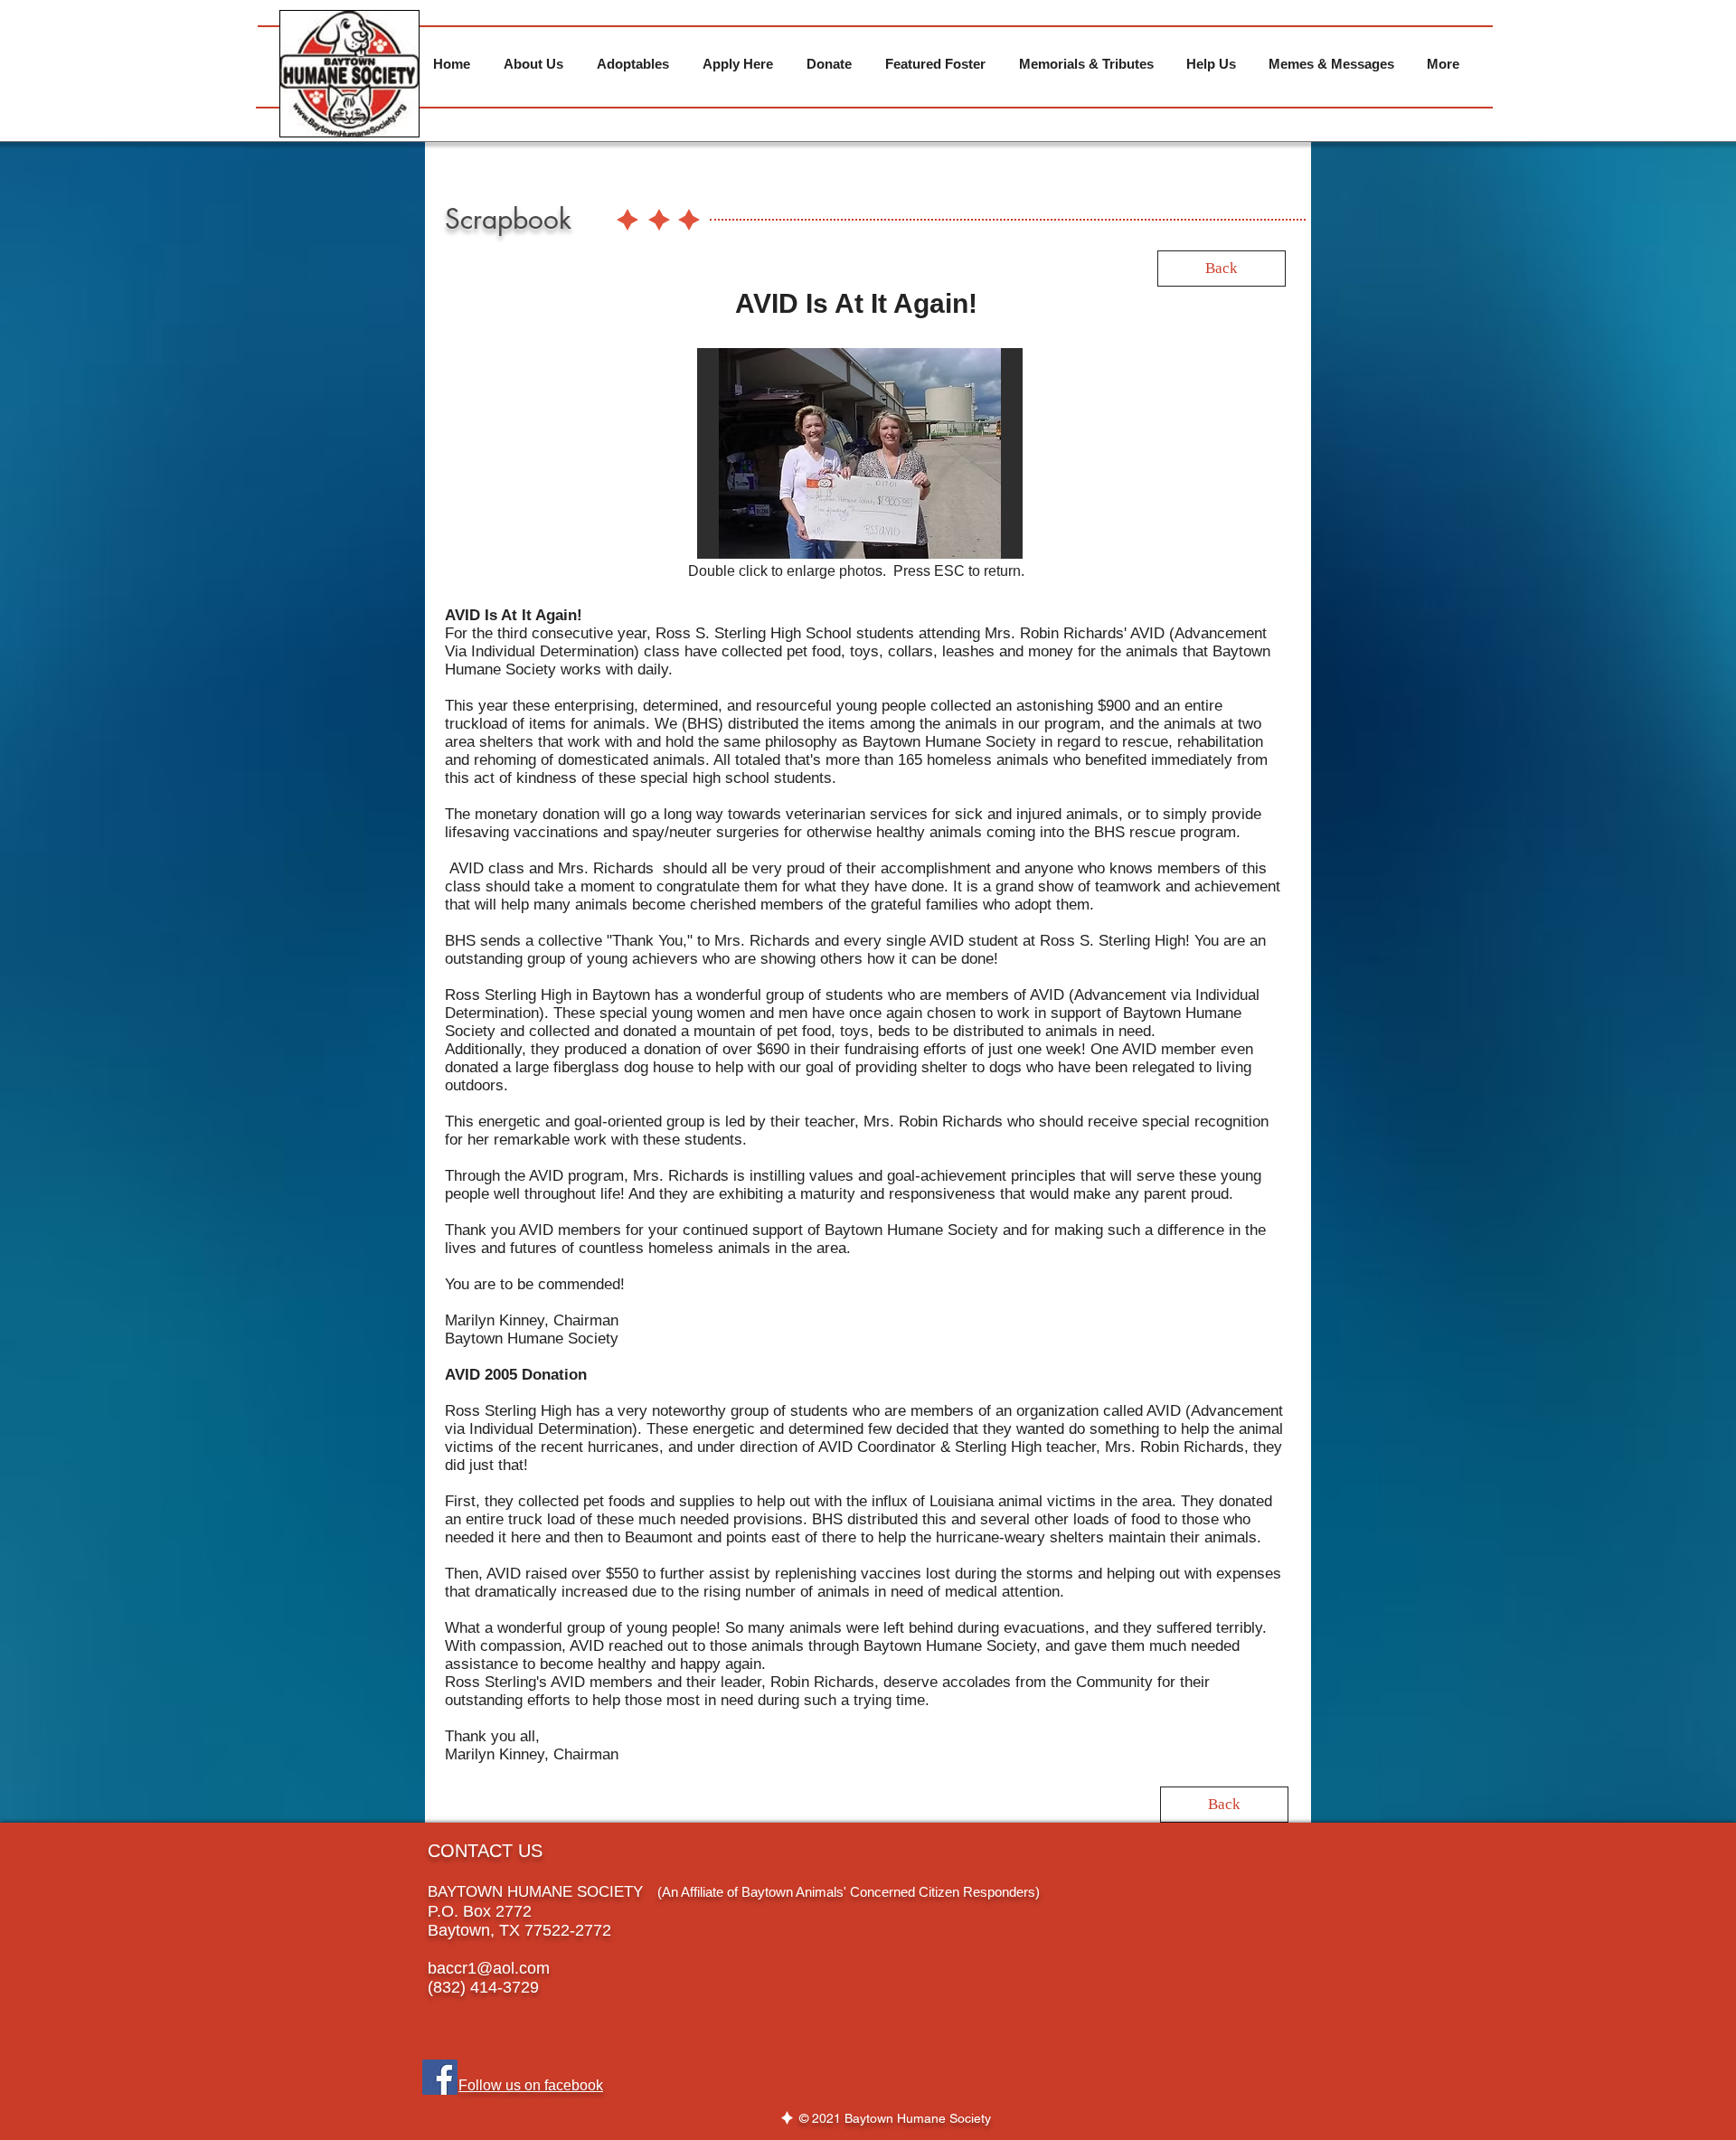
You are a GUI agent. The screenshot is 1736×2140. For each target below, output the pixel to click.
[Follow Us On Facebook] (440, 2077)
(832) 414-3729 (483, 1987)
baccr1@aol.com (489, 1968)
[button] (856, 453)
